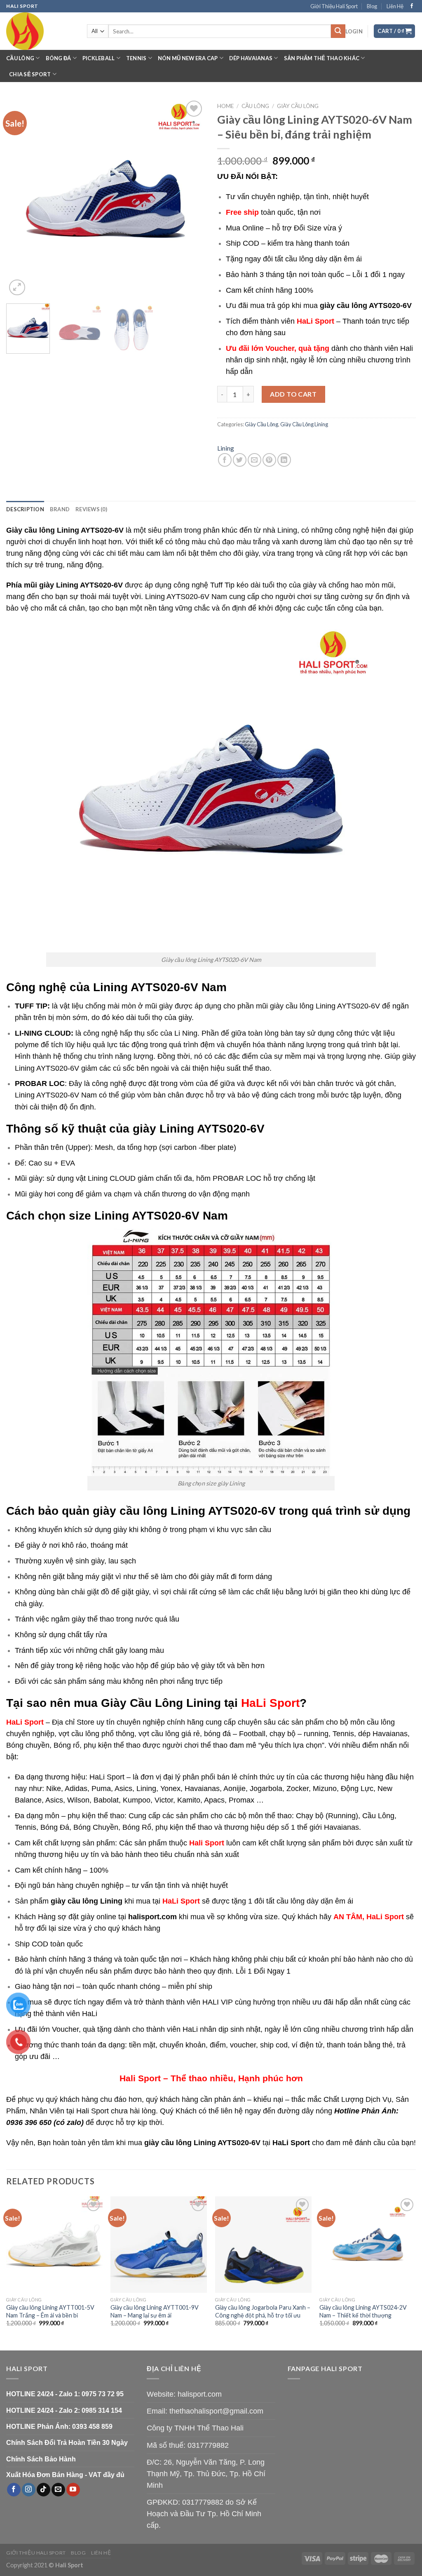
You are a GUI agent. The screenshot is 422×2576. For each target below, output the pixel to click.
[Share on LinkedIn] (284, 460)
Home (225, 106)
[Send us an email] (58, 2490)
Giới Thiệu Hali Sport (334, 6)
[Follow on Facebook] (412, 6)
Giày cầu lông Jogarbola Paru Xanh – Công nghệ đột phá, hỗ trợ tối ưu (263, 2311)
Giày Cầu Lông (298, 106)
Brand (60, 509)
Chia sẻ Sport (30, 74)
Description (25, 509)
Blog (372, 6)
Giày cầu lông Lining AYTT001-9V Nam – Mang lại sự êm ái (155, 2311)
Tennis (136, 58)
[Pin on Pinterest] (269, 460)
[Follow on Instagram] (29, 2490)
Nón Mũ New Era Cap (188, 58)
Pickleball (99, 58)
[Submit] (338, 31)
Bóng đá (59, 58)
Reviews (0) (91, 509)
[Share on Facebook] (225, 460)
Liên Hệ (395, 6)
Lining (226, 448)
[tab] (25, 509)
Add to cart (293, 394)
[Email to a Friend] (254, 460)
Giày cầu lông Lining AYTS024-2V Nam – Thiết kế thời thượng (363, 2311)
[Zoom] (17, 288)
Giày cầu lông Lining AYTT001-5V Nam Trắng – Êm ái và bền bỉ (50, 2311)
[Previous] (21, 198)
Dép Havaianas (251, 58)
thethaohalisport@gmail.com (216, 2411)
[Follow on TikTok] (43, 2490)
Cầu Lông (20, 58)
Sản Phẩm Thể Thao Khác (322, 58)
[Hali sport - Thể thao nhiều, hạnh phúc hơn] (40, 31)
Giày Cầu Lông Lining (304, 424)
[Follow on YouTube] (73, 2490)
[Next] (190, 198)
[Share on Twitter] (240, 460)
